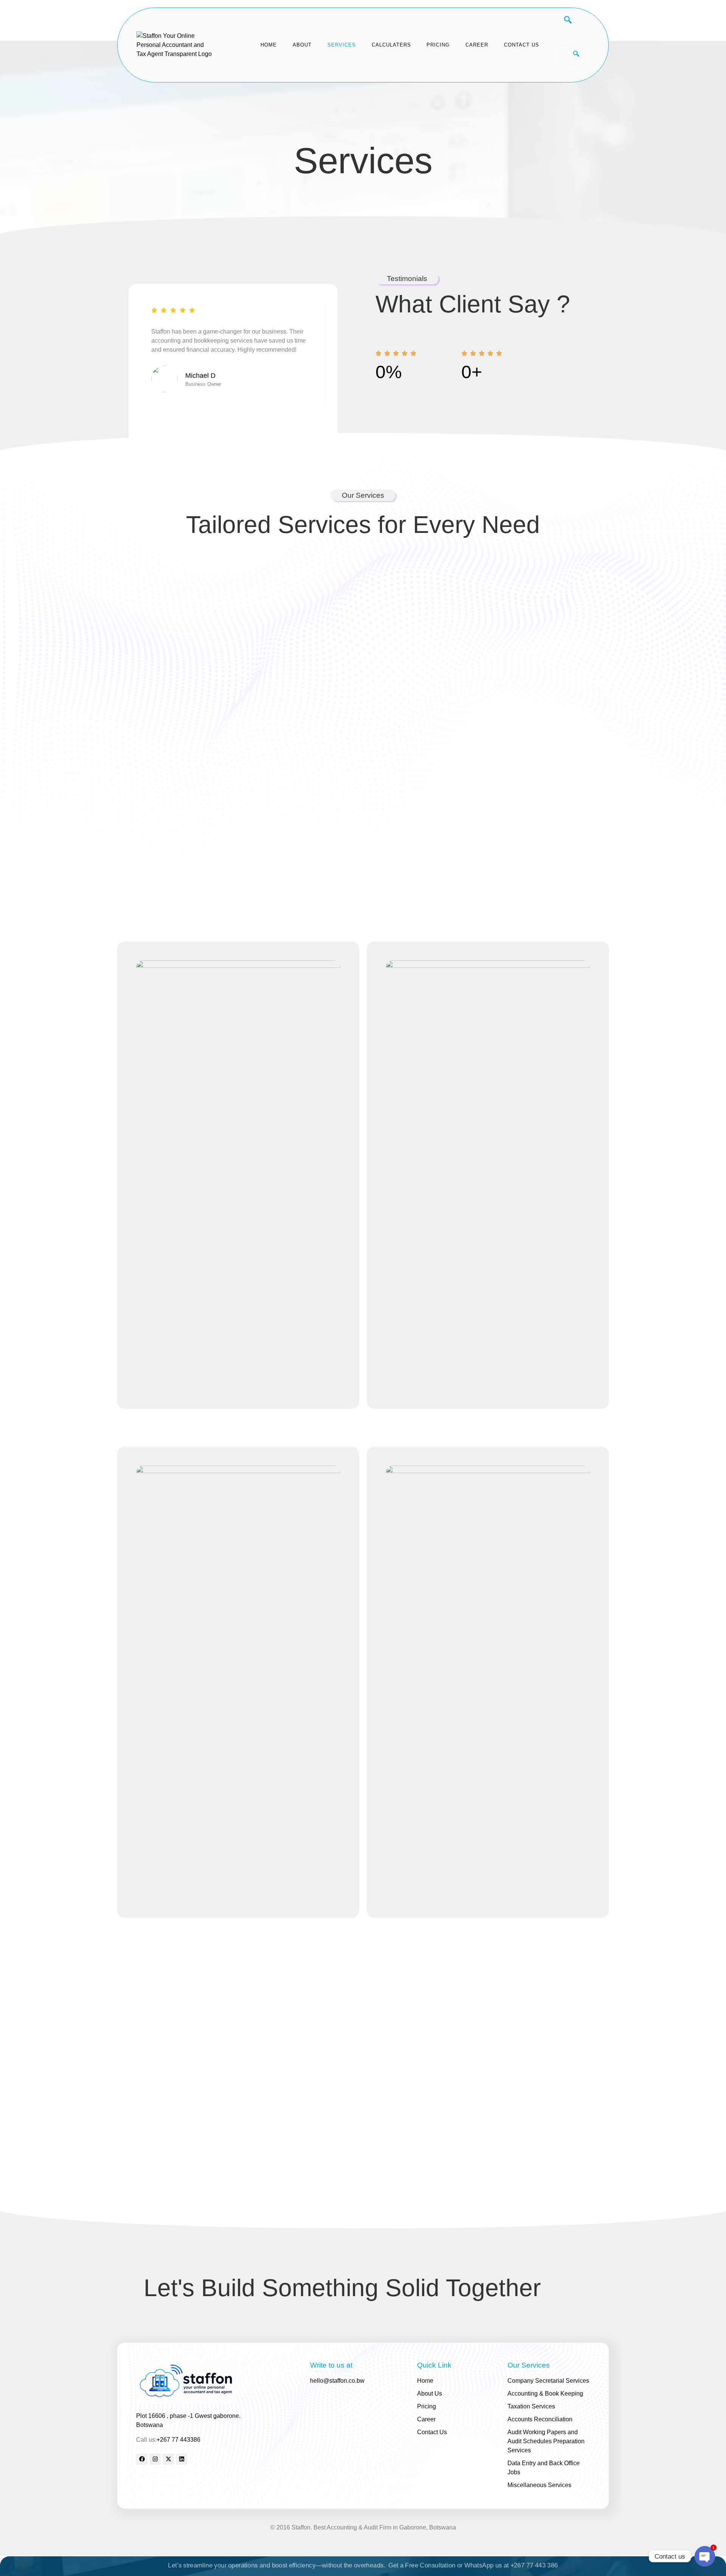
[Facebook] (142, 2459)
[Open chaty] (705, 2556)
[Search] (576, 54)
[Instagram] (155, 2459)
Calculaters (391, 45)
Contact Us (522, 45)
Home (269, 45)
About (302, 45)
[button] (564, 21)
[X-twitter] (168, 2459)
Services (342, 45)
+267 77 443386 (178, 2440)
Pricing (438, 45)
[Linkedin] (181, 2459)
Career (477, 45)
